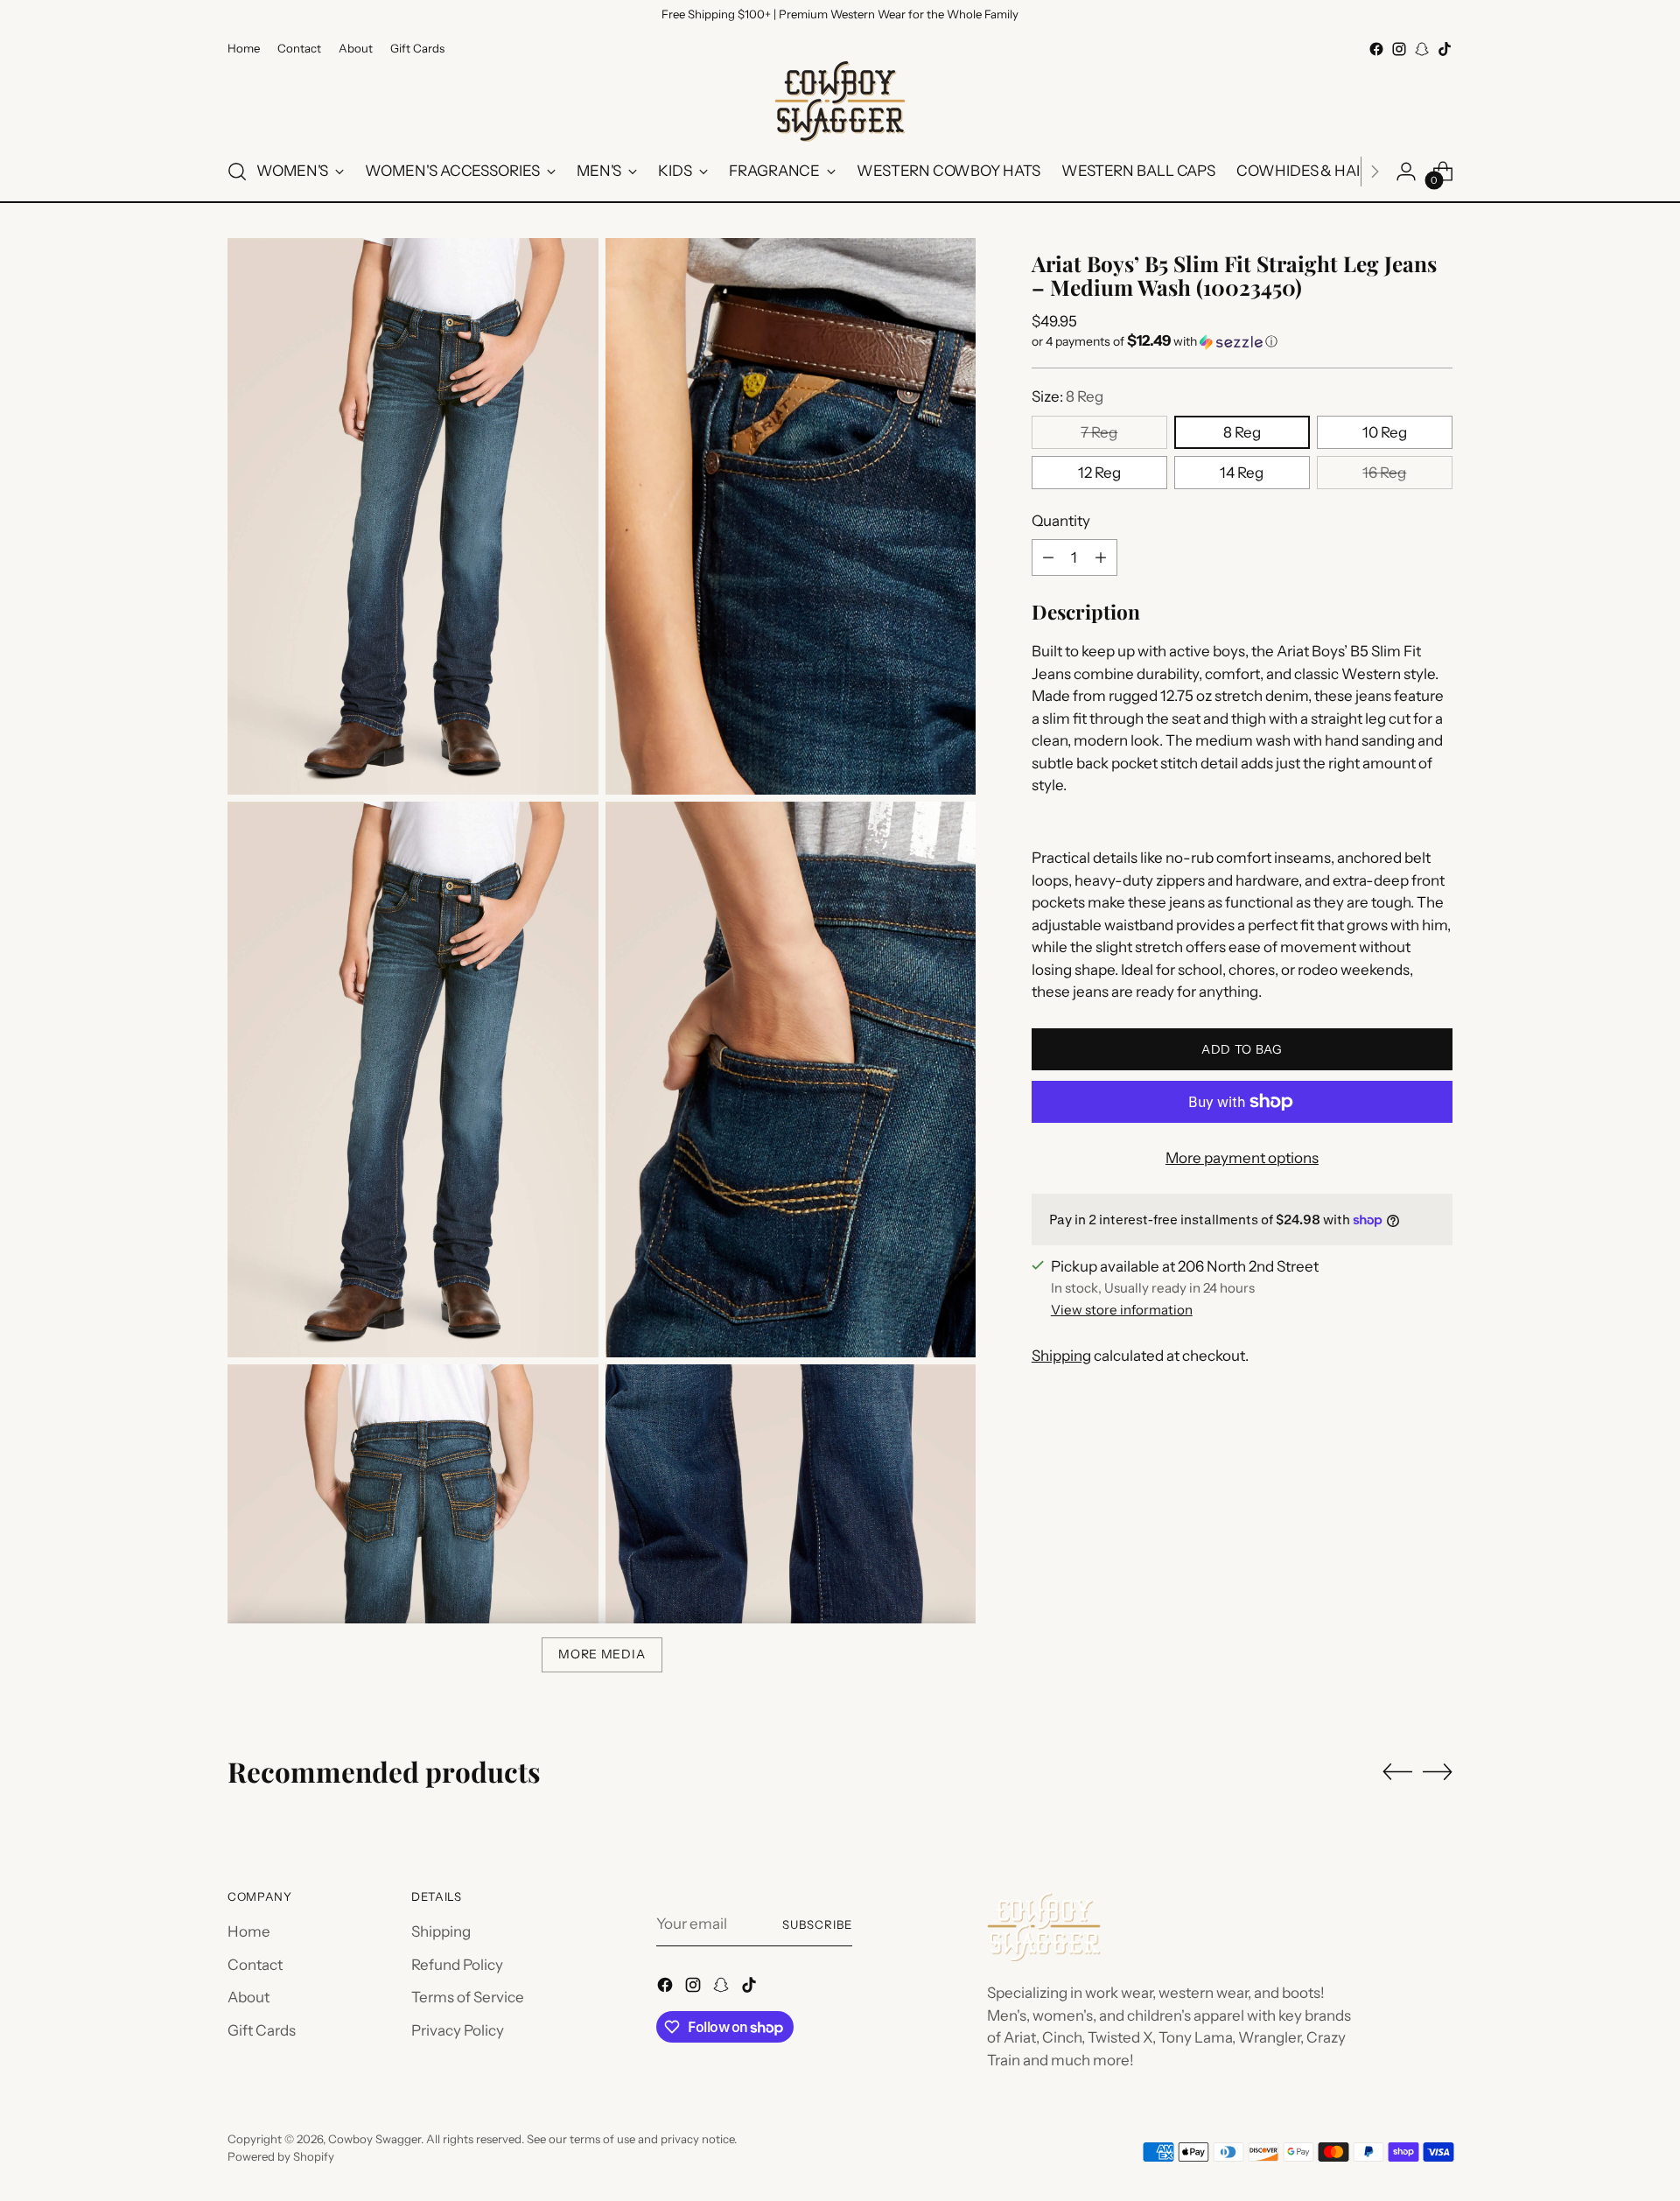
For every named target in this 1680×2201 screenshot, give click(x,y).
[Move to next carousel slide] (1438, 1771)
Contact (255, 1965)
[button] (1242, 341)
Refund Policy (457, 1965)
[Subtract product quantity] (1048, 557)
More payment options (1242, 1158)
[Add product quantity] (1101, 557)
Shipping (1061, 1356)
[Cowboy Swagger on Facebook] (1376, 49)
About (248, 1997)
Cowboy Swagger (374, 2139)
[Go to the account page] (1406, 172)
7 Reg (1099, 432)
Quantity (1061, 521)
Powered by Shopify (281, 2156)
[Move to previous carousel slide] (1397, 1772)
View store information (1122, 1309)
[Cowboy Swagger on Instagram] (1399, 49)
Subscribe (817, 1924)
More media (602, 1654)
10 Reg (1385, 432)
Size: (1067, 396)
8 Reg (1242, 432)
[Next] (1375, 172)
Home (249, 1931)
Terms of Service (468, 1997)
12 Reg (1099, 473)
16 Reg (1384, 473)
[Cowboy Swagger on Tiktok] (1445, 49)
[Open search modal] (237, 172)
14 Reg (1242, 473)
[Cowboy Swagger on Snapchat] (1422, 49)
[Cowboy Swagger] (840, 102)
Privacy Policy (458, 2030)
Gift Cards (262, 2030)
